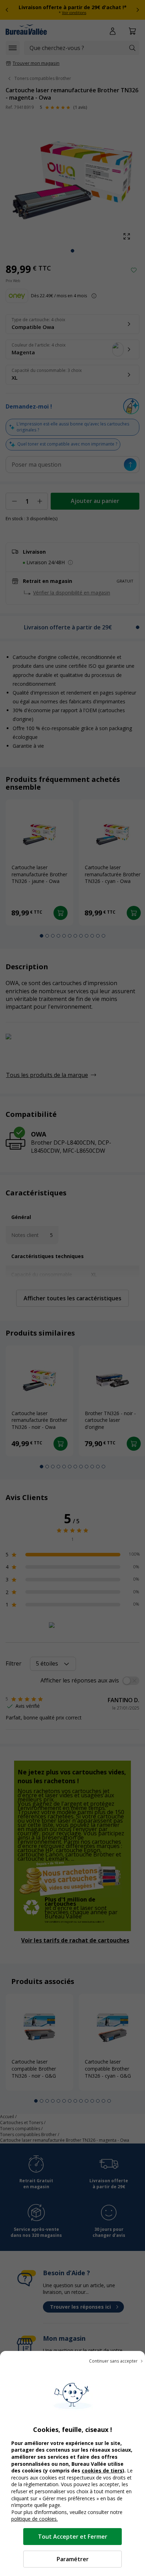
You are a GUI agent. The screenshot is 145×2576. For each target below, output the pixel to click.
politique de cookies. (34, 2519)
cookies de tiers (102, 2471)
